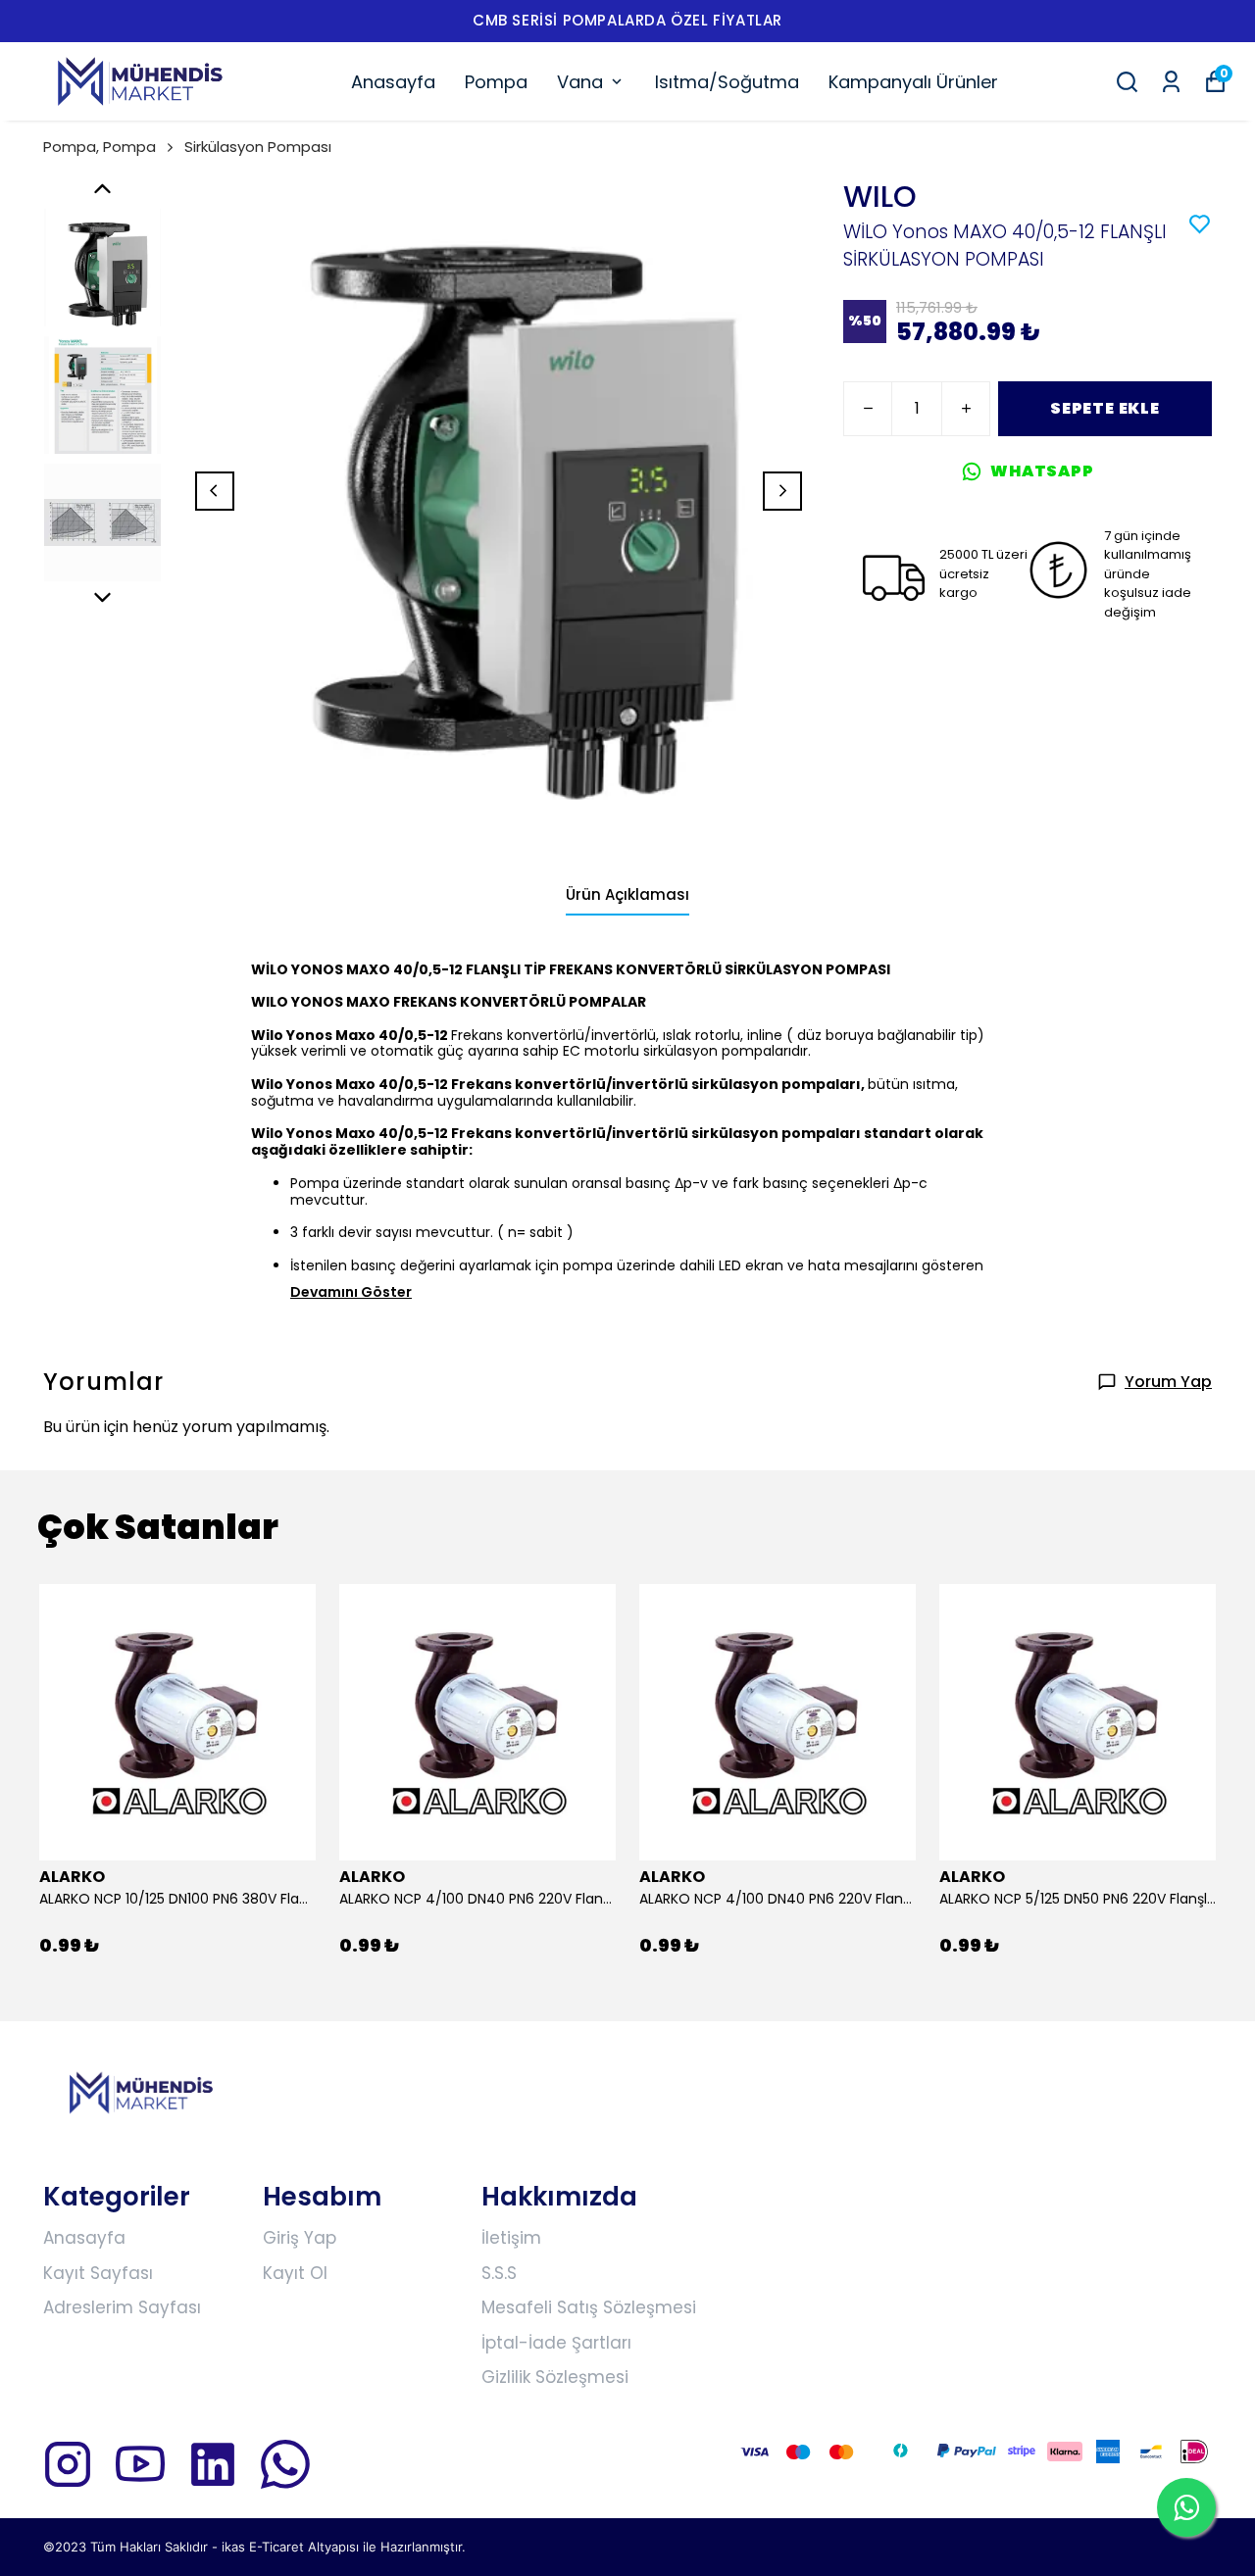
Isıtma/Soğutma (727, 82)
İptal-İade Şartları (556, 2343)
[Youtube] (140, 2464)
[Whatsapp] (285, 2464)
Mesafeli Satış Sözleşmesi (589, 2307)
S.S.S (499, 2273)
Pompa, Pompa (100, 147)
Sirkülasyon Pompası (258, 147)
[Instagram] (68, 2464)
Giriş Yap (300, 2238)
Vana (580, 82)
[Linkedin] (213, 2464)
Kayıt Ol (295, 2273)
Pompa (496, 82)
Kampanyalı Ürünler (913, 82)
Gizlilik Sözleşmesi (555, 2377)
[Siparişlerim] (1171, 82)
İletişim (511, 2238)
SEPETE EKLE (1105, 408)
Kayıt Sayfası (98, 2273)
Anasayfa (393, 82)
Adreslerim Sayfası (122, 2307)
